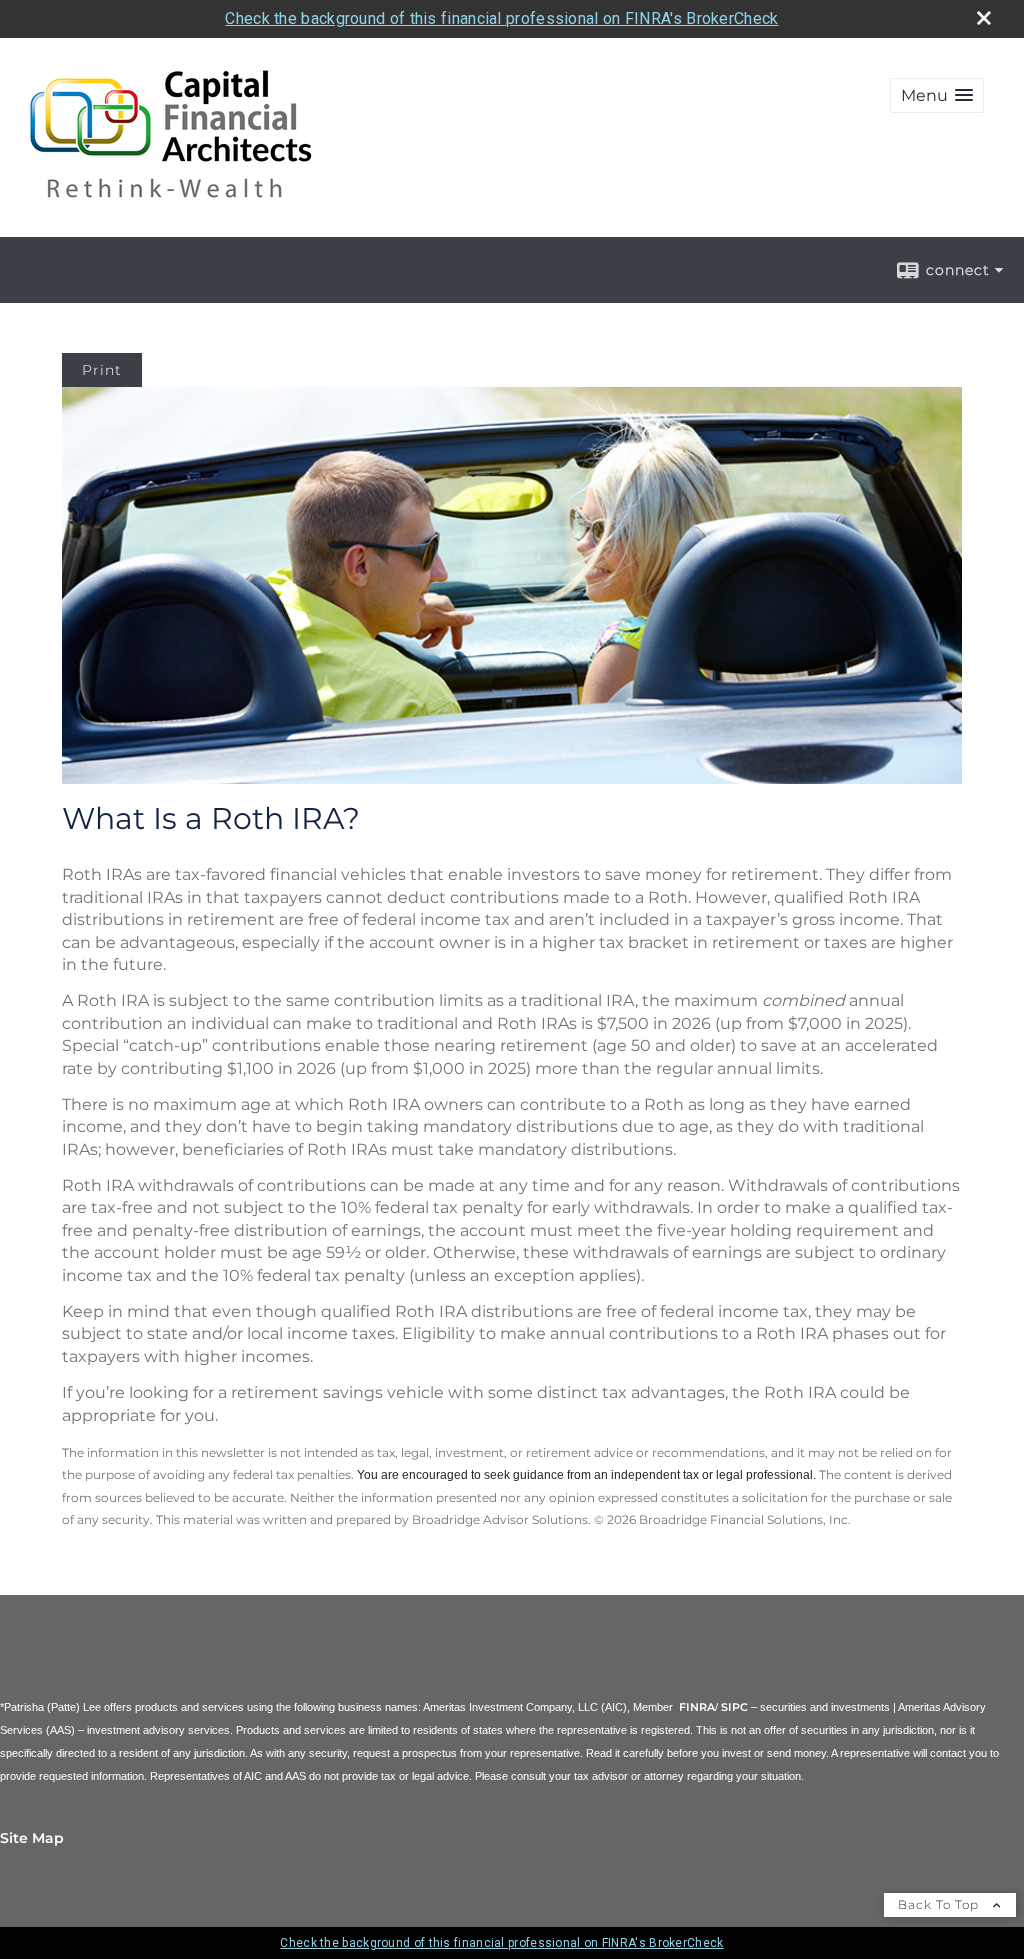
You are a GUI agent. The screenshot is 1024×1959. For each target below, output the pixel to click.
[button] (937, 95)
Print (102, 370)
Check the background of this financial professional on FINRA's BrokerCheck (501, 18)
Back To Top (940, 1904)
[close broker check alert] (984, 18)
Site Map (32, 1838)
